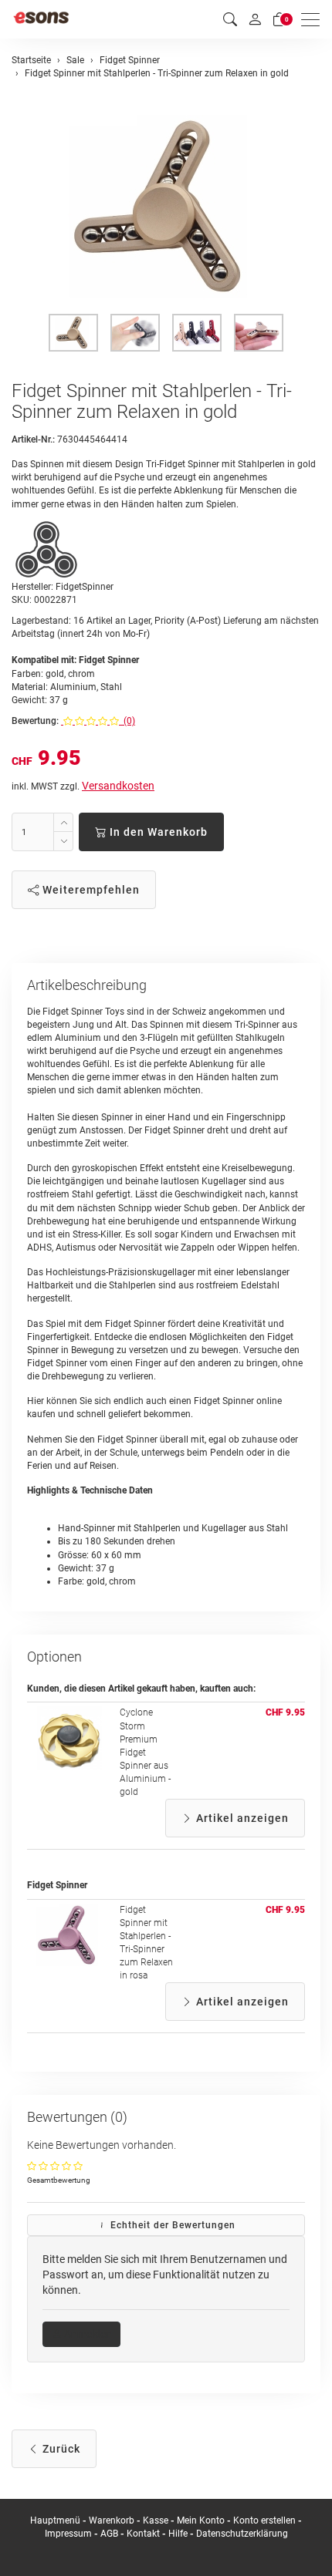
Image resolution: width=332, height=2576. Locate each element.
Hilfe (178, 2534)
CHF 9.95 (285, 1712)
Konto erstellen (264, 2520)
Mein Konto (201, 2520)
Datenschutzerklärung (242, 2534)
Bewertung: (35, 721)
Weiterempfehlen (90, 890)
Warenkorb (113, 2520)
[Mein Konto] (255, 19)
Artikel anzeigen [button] (241, 1818)
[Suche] (230, 20)
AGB (109, 2534)
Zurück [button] (60, 2449)
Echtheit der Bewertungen (171, 2225)
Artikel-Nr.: (33, 439)
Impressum (68, 2534)
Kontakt (143, 2534)
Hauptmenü (55, 2520)
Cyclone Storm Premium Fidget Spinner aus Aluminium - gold (145, 1752)
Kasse (156, 2520)
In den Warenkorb (157, 832)
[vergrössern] (166, 207)
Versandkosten (118, 786)
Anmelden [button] (87, 2334)
